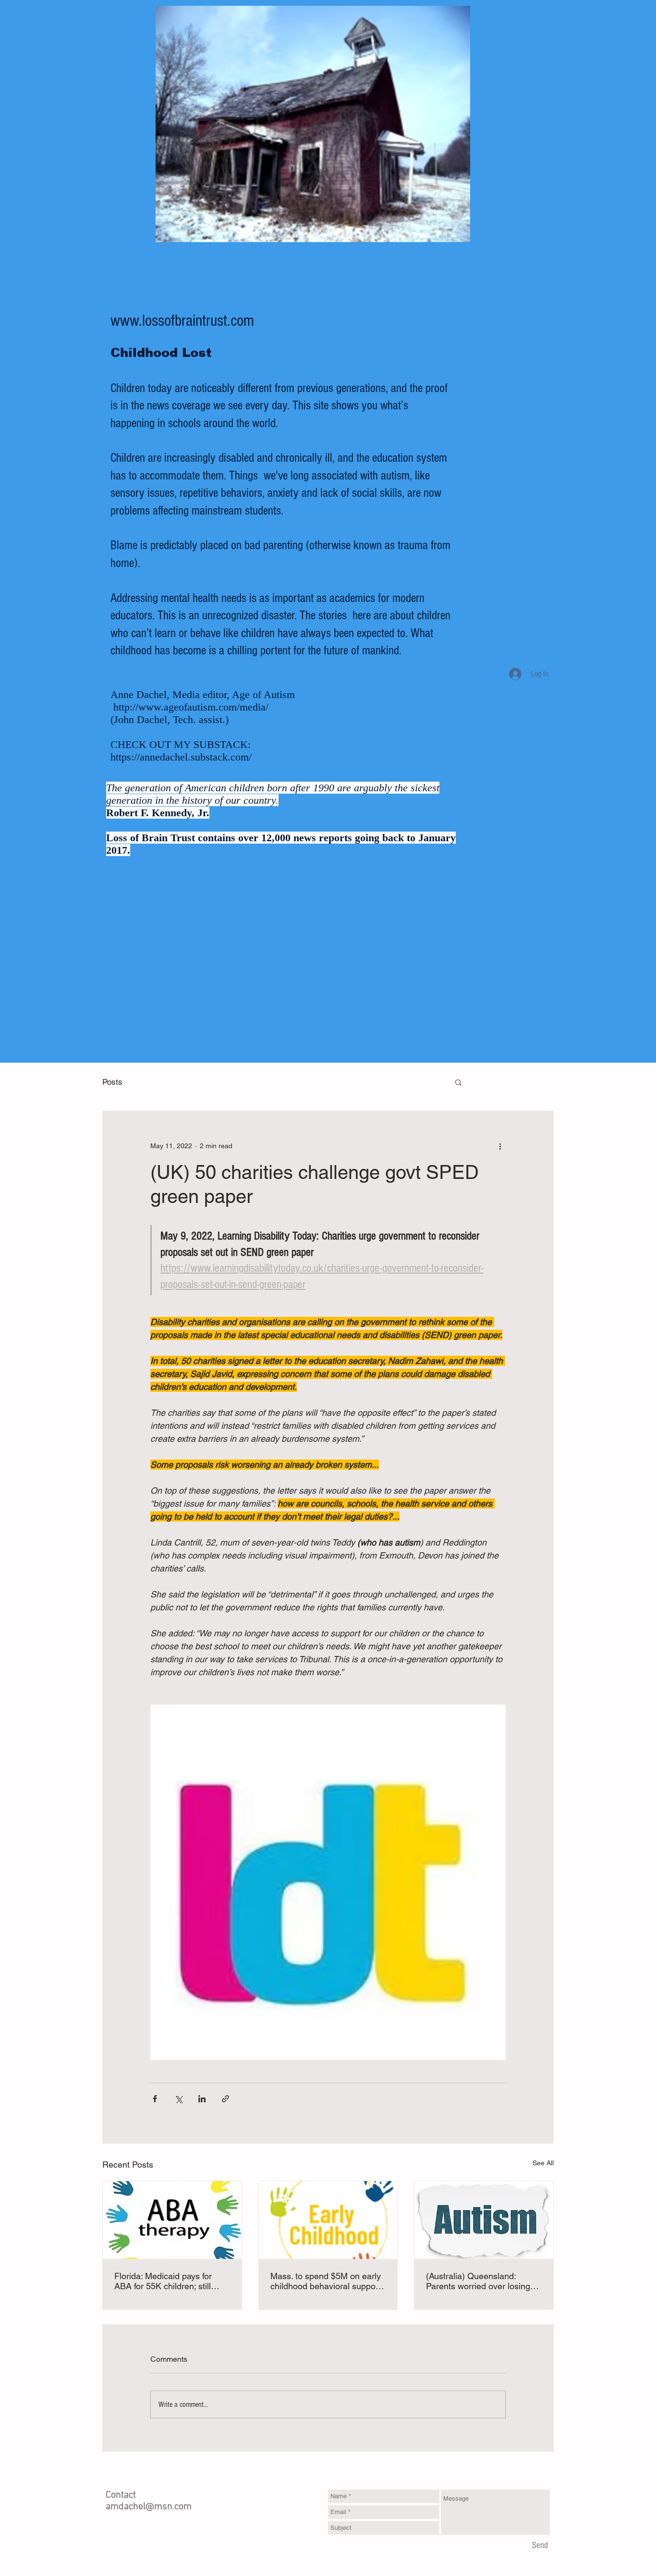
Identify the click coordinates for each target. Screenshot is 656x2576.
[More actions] (500, 1146)
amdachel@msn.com (149, 2507)
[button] (458, 1082)
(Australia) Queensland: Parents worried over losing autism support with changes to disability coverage (481, 2281)
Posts (112, 1082)
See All (543, 2163)
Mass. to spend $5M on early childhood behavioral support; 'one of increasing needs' (327, 2281)
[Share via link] (225, 2099)
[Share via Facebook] (155, 2099)
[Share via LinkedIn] (202, 2099)
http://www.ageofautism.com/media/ (191, 707)
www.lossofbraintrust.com (182, 321)
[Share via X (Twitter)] (178, 2099)
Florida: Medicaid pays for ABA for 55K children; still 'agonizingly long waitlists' (163, 2281)
